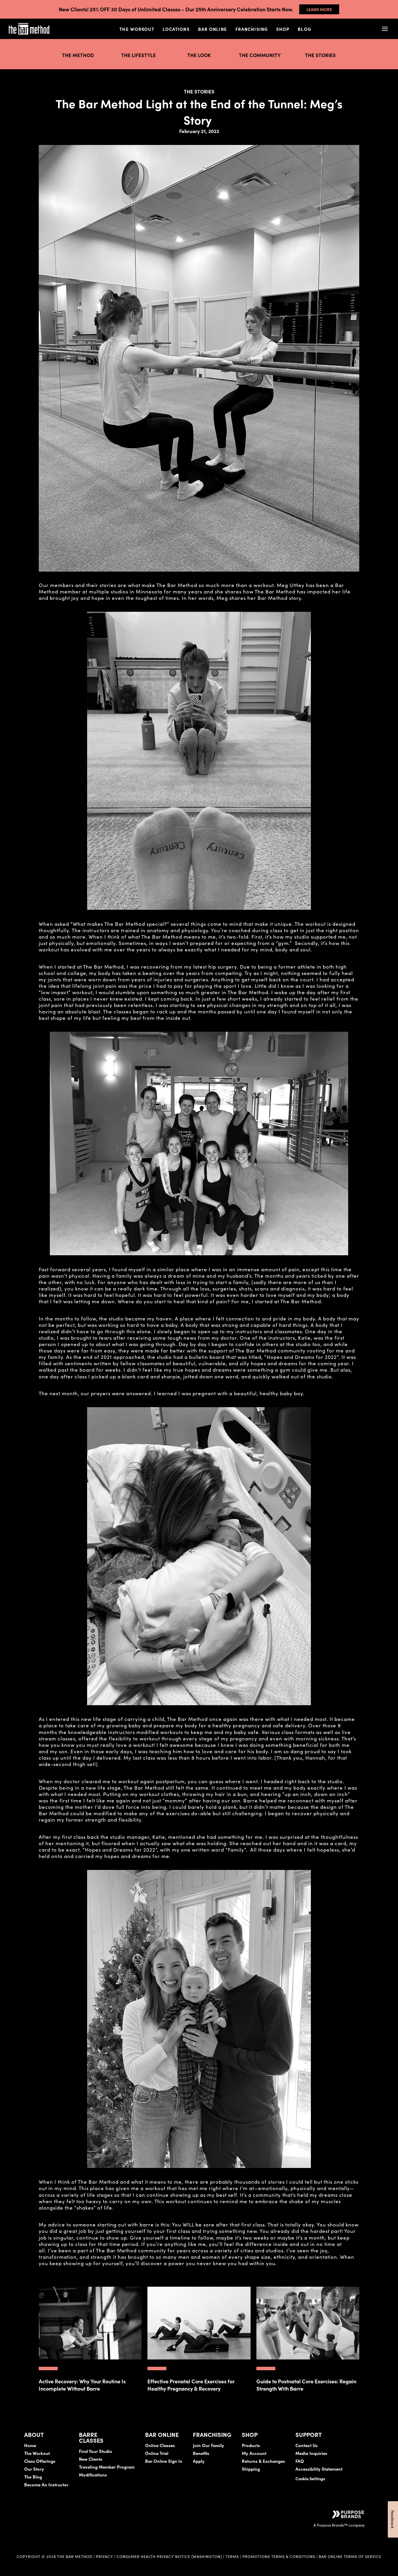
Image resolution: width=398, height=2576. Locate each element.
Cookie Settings (310, 2479)
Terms (232, 2556)
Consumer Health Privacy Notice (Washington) (169, 2556)
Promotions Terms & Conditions (279, 2556)
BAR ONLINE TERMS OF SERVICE (350, 2556)
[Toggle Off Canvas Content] (385, 29)
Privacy (104, 2556)
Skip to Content (65, 23)
